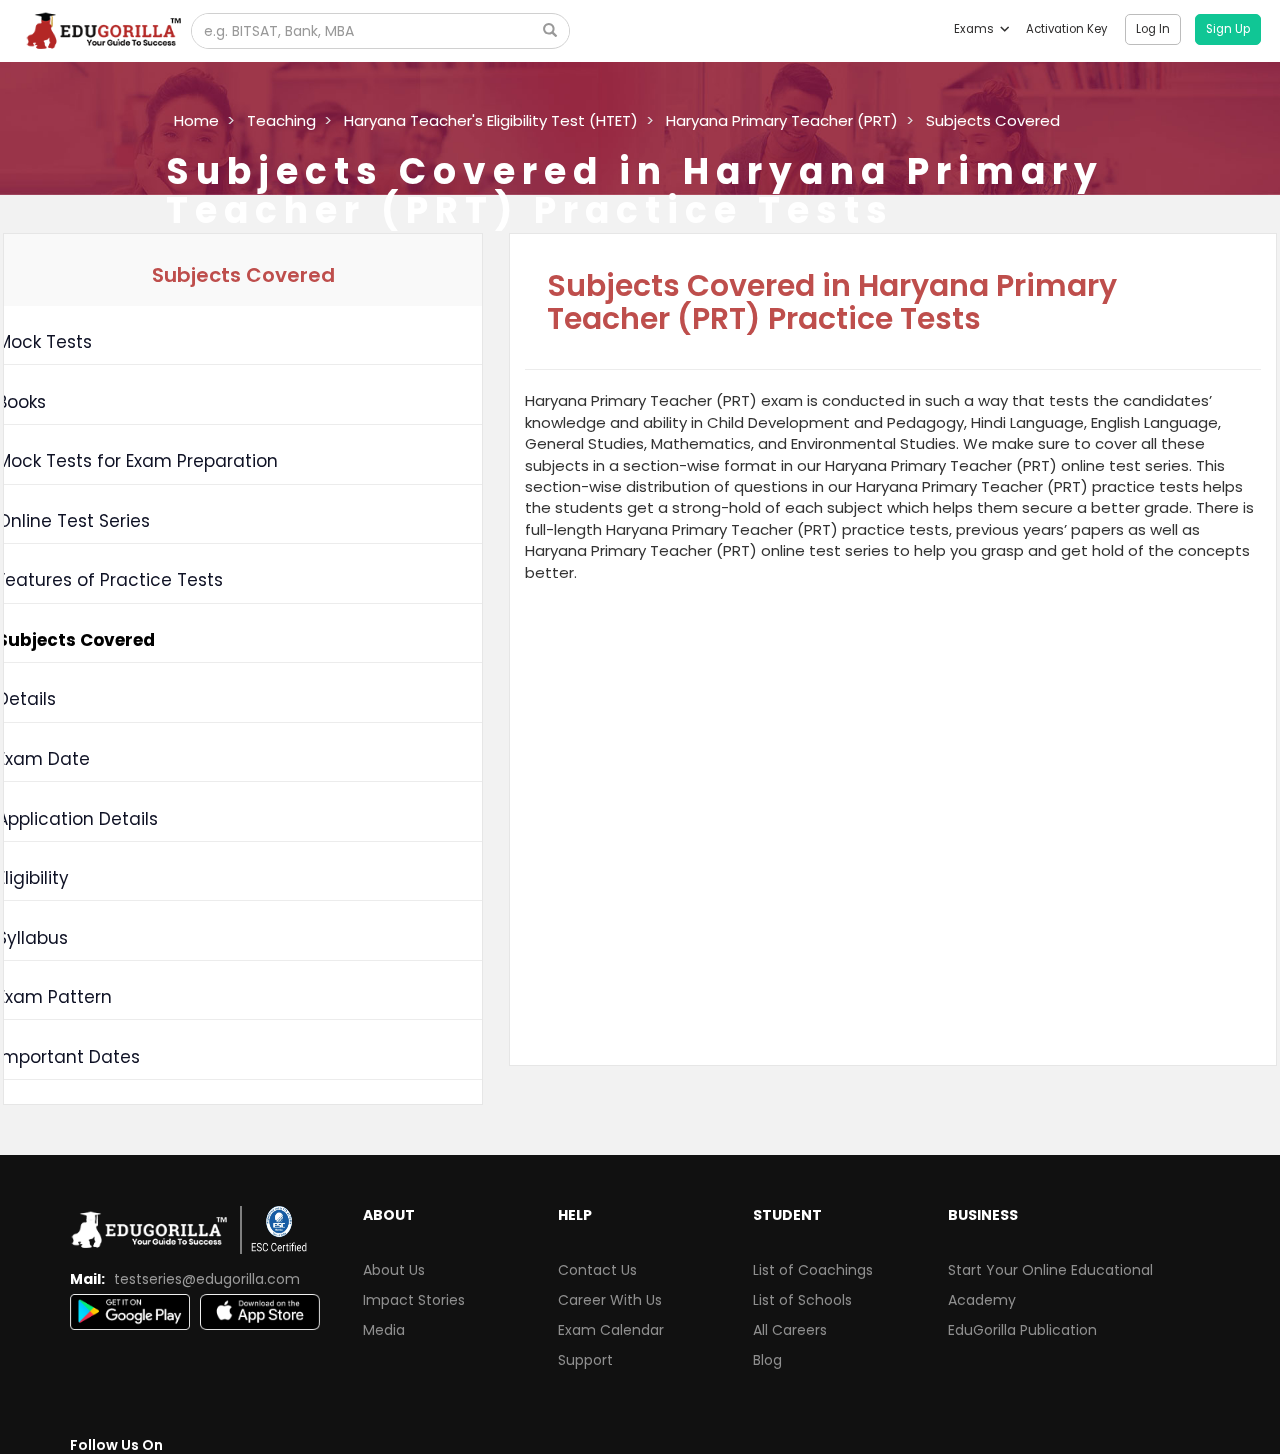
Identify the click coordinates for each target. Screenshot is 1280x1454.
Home (196, 120)
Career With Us (610, 1300)
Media (384, 1330)
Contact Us (597, 1270)
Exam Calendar (611, 1330)
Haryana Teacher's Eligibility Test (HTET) (491, 120)
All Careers (790, 1330)
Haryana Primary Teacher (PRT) (782, 120)
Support (585, 1360)
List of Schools (802, 1300)
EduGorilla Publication (1022, 1330)
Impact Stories (414, 1300)
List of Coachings (813, 1270)
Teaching (281, 120)
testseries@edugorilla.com (207, 1279)
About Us (394, 1270)
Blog (767, 1360)
